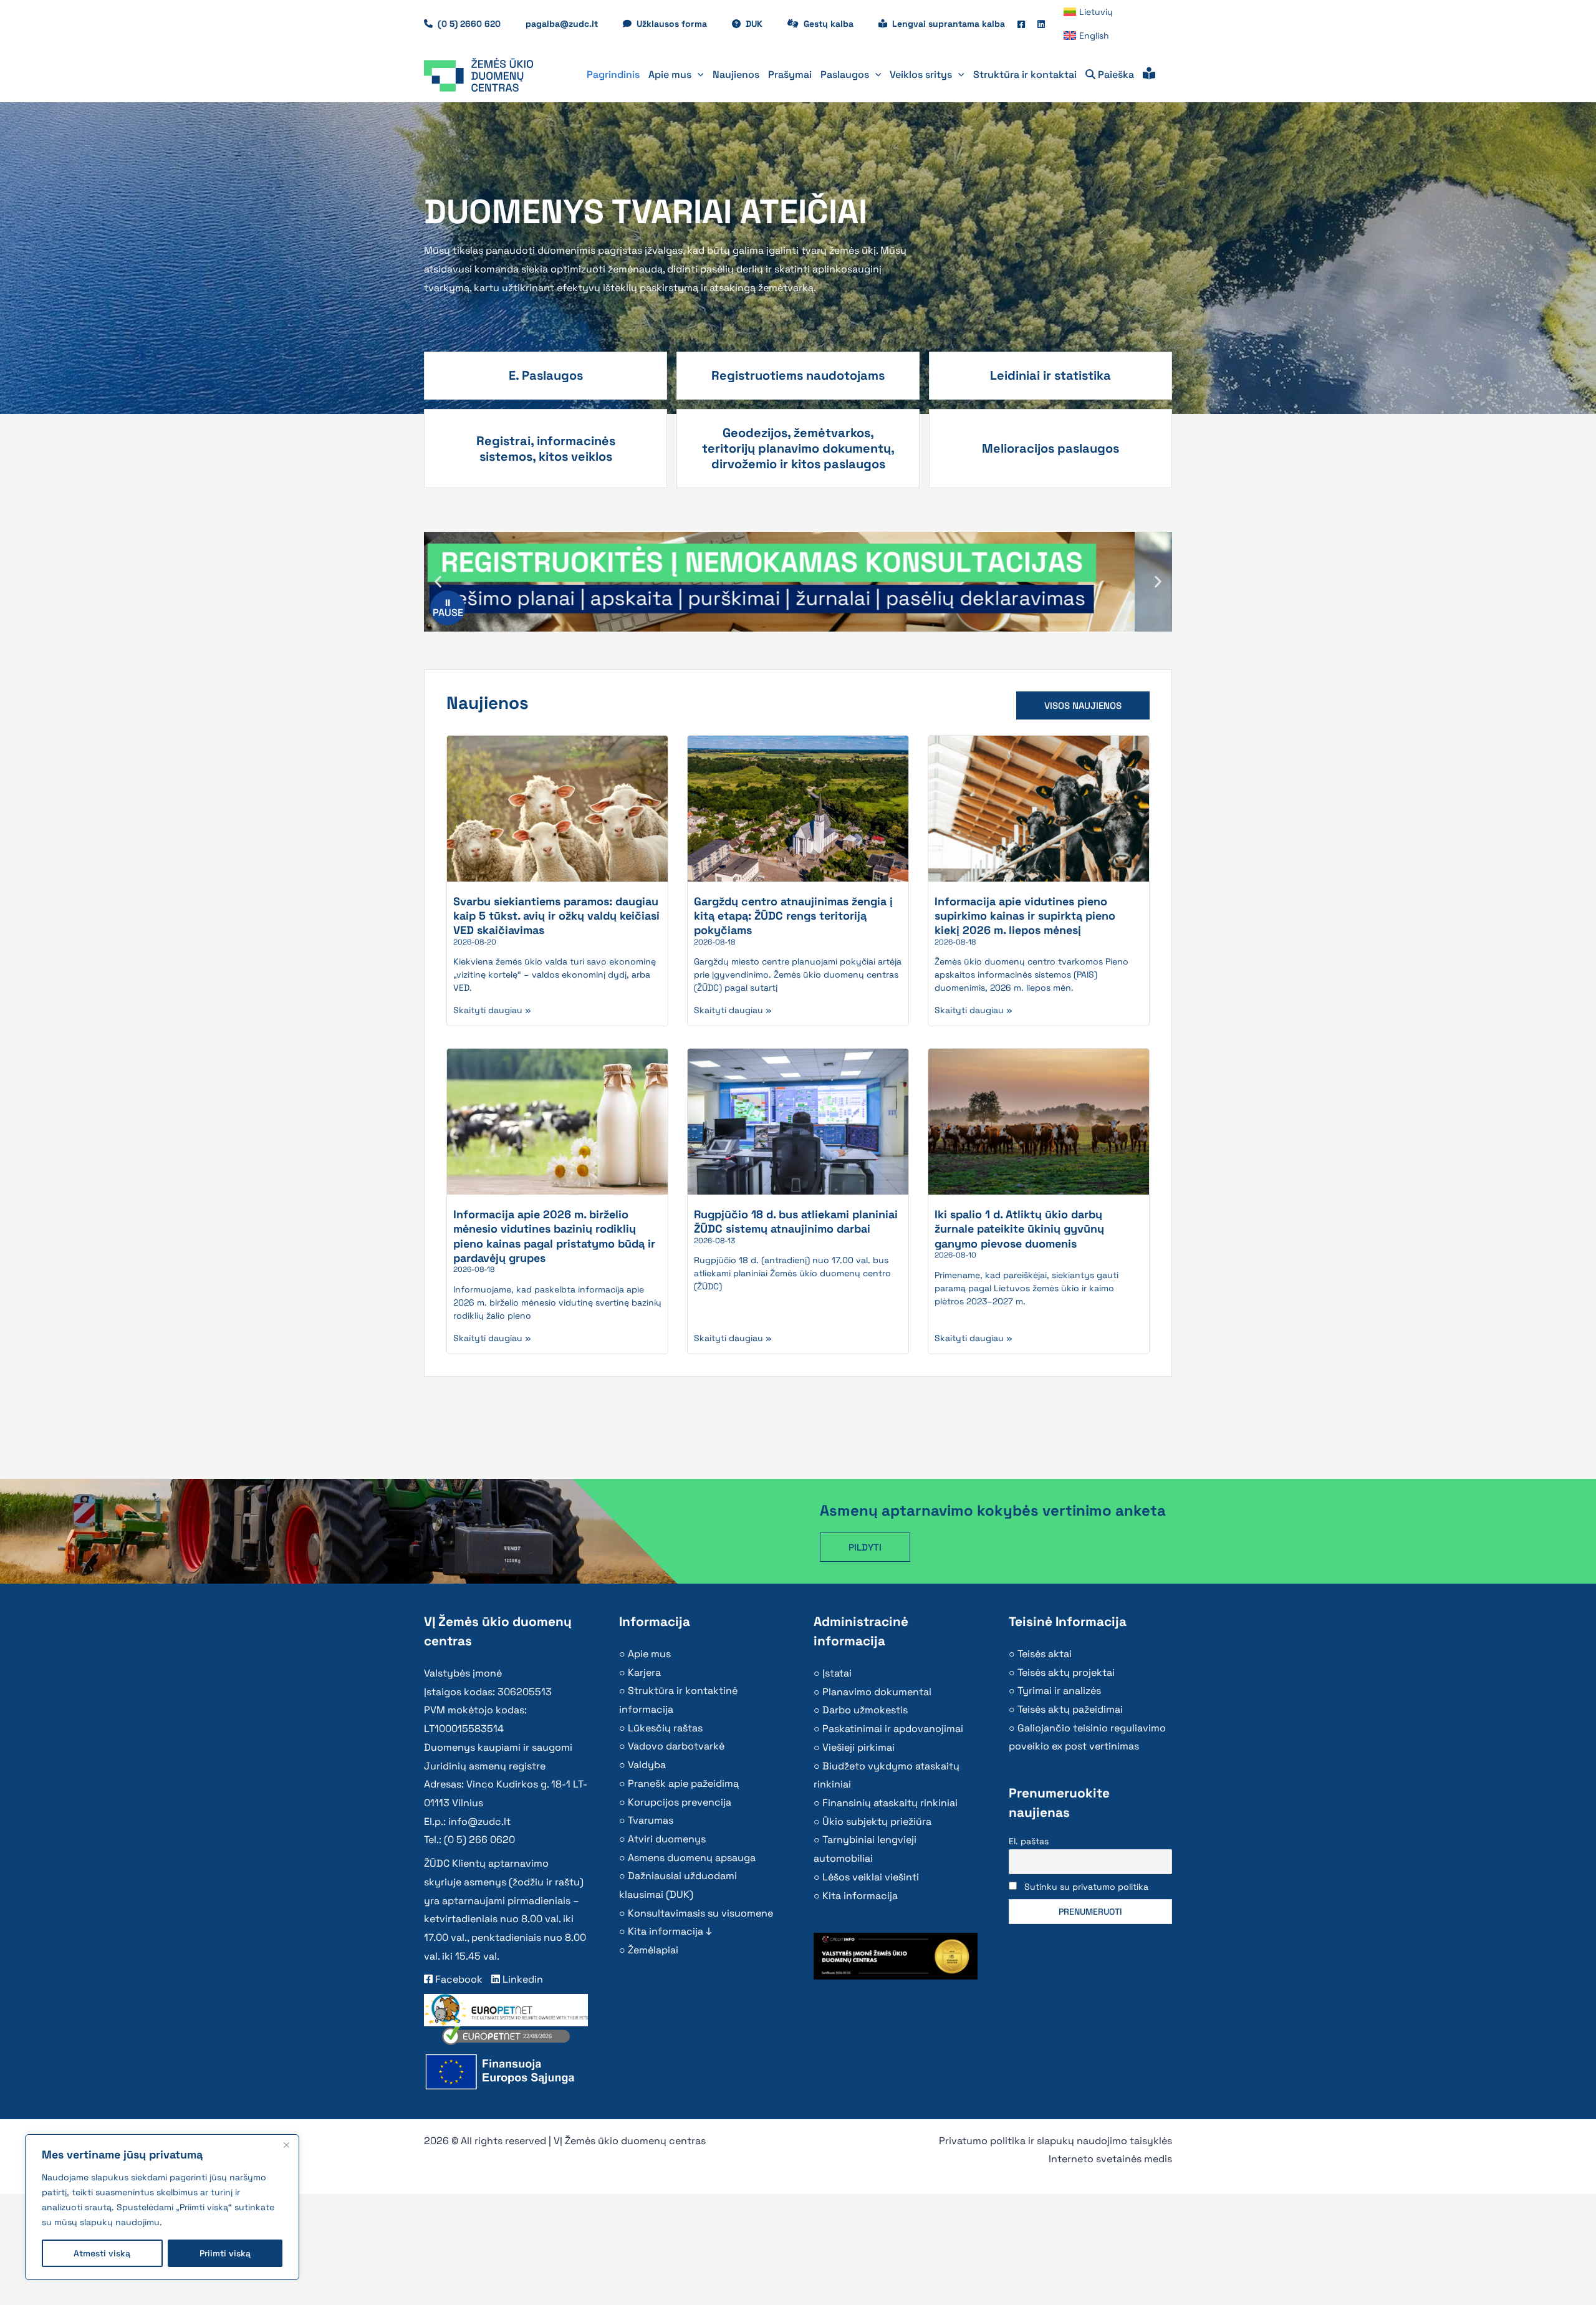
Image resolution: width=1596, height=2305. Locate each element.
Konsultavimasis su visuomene (700, 1913)
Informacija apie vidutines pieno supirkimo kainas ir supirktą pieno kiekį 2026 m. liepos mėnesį (1025, 916)
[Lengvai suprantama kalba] (1149, 75)
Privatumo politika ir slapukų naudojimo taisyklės (1055, 2141)
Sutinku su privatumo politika (1086, 1887)
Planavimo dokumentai (877, 1692)
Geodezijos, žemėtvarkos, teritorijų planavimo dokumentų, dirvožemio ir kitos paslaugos (798, 448)
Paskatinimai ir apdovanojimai (893, 1729)
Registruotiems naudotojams (798, 375)
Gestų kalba (835, 24)
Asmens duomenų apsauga (692, 1858)
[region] (162, 2207)
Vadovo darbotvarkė (676, 1746)
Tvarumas (651, 1820)
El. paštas (1029, 1841)
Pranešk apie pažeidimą (683, 1783)
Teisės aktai (1045, 1654)
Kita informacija (860, 1896)
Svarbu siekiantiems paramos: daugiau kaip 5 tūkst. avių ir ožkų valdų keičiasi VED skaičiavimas (556, 916)
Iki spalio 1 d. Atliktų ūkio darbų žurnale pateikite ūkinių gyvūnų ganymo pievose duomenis (1019, 1229)
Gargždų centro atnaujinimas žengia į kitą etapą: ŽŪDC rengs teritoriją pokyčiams (793, 916)
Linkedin (522, 1979)
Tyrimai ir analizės (1059, 1691)
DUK (760, 24)
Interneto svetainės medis (1110, 2159)
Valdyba (647, 1765)
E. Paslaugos (546, 375)
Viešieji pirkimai (858, 1747)
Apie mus (649, 1654)
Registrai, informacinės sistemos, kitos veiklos (546, 449)
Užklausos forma (678, 24)
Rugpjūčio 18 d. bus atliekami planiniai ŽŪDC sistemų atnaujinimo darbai (796, 1221)
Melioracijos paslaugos (1050, 448)
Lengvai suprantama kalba (949, 24)
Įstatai (837, 1673)
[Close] (286, 2145)
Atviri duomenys (667, 1839)
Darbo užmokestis (865, 1710)
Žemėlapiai (653, 1950)
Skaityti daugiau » (492, 1010)
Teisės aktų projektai (1066, 1672)
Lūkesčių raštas (665, 1728)
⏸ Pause (448, 608)
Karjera (644, 1672)
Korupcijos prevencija (680, 1802)
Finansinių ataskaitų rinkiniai (890, 1803)
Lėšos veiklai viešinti (871, 1877)
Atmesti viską (102, 2253)
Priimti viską (225, 2253)
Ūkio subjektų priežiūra (877, 1821)
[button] (698, 75)
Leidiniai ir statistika (1050, 375)
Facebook (458, 1979)
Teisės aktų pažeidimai (1070, 1709)
